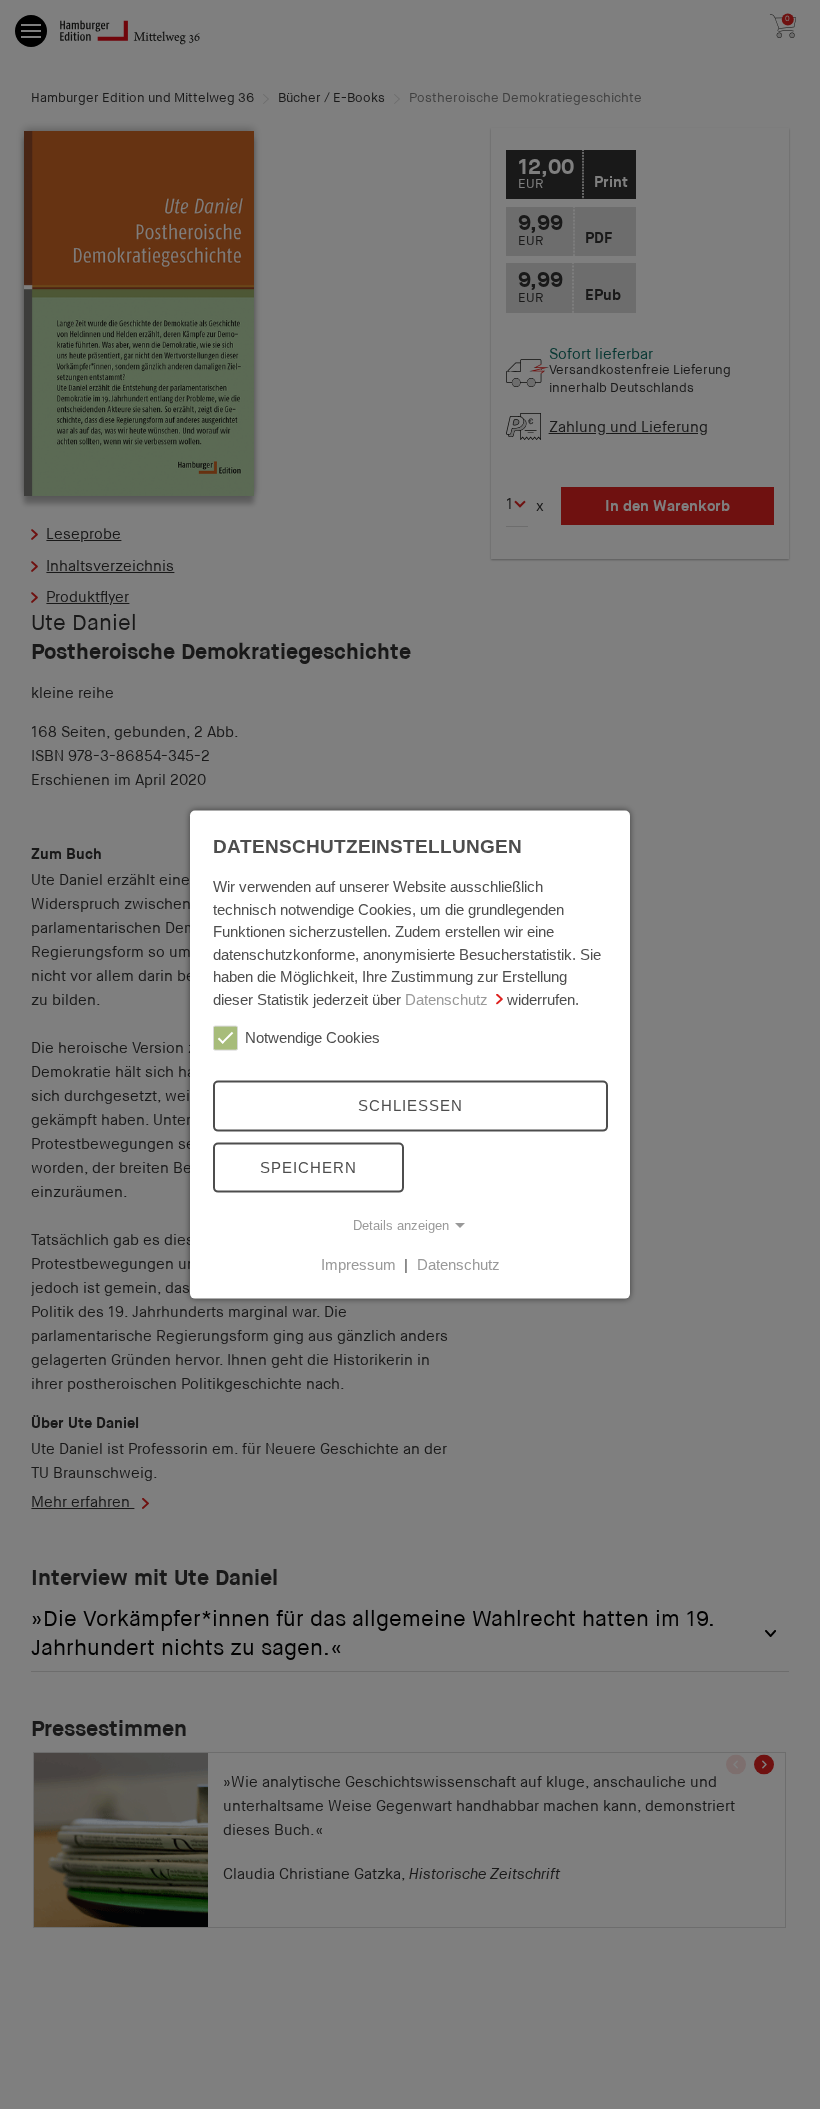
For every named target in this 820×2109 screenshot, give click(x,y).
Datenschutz (446, 998)
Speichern (308, 1166)
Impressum (358, 1264)
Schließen (410, 1105)
